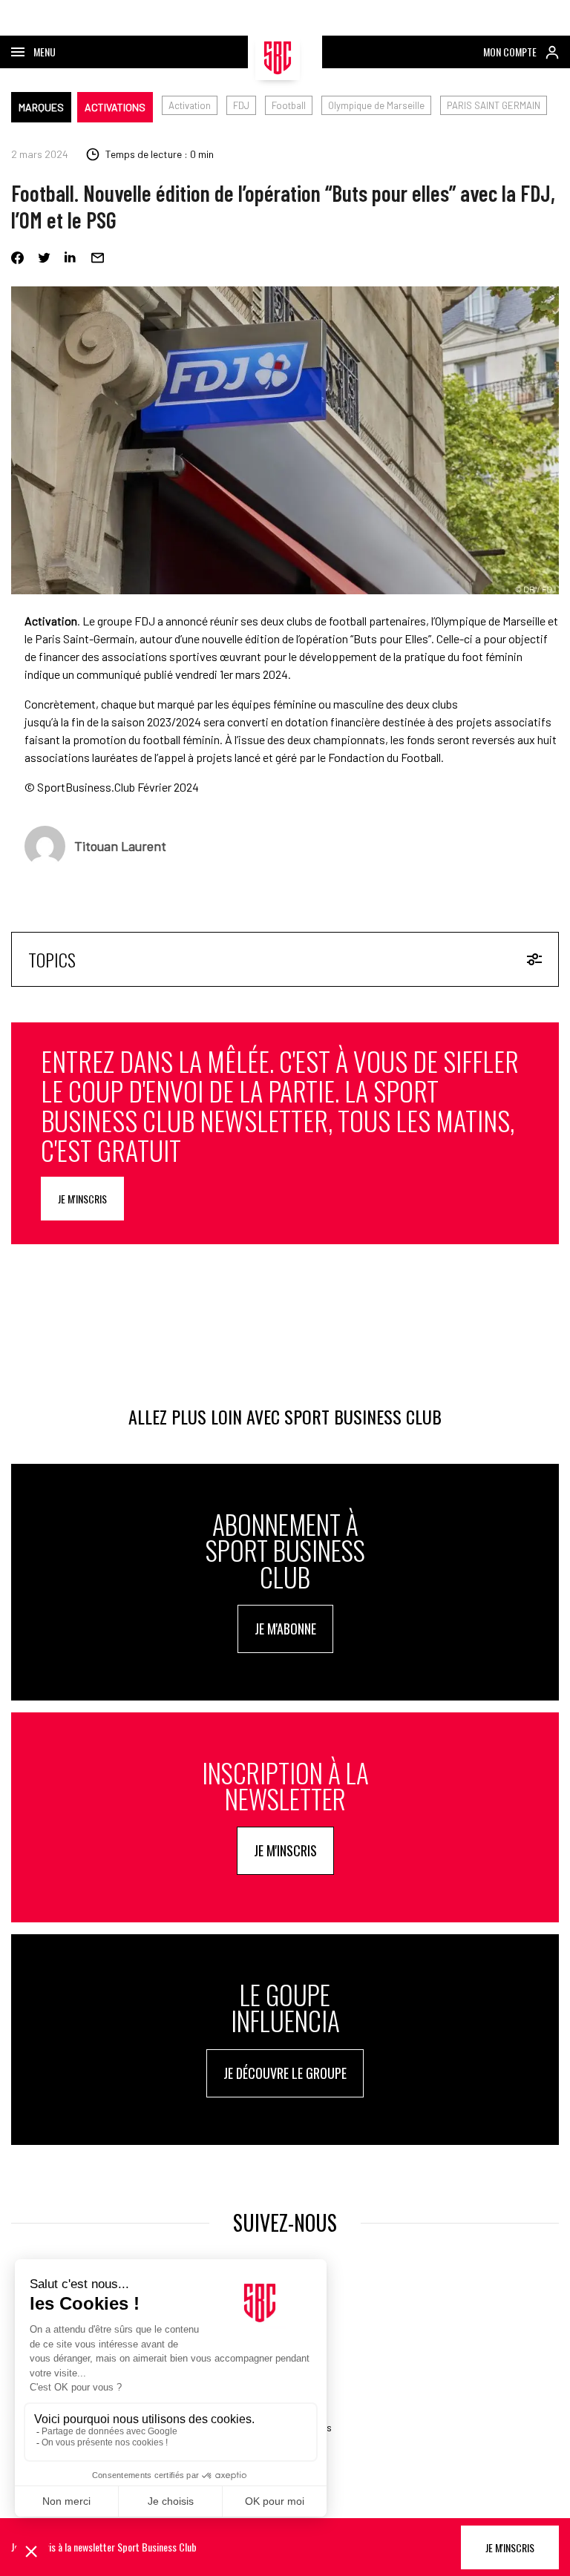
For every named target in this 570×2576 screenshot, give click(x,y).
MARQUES (41, 107)
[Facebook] (17, 258)
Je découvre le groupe (285, 2073)
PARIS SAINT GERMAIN (494, 105)
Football (289, 105)
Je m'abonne (285, 1629)
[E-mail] (98, 258)
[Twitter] (44, 258)
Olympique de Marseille (376, 105)
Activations (115, 107)
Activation (190, 105)
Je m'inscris (82, 1199)
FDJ (241, 105)
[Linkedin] (71, 258)
